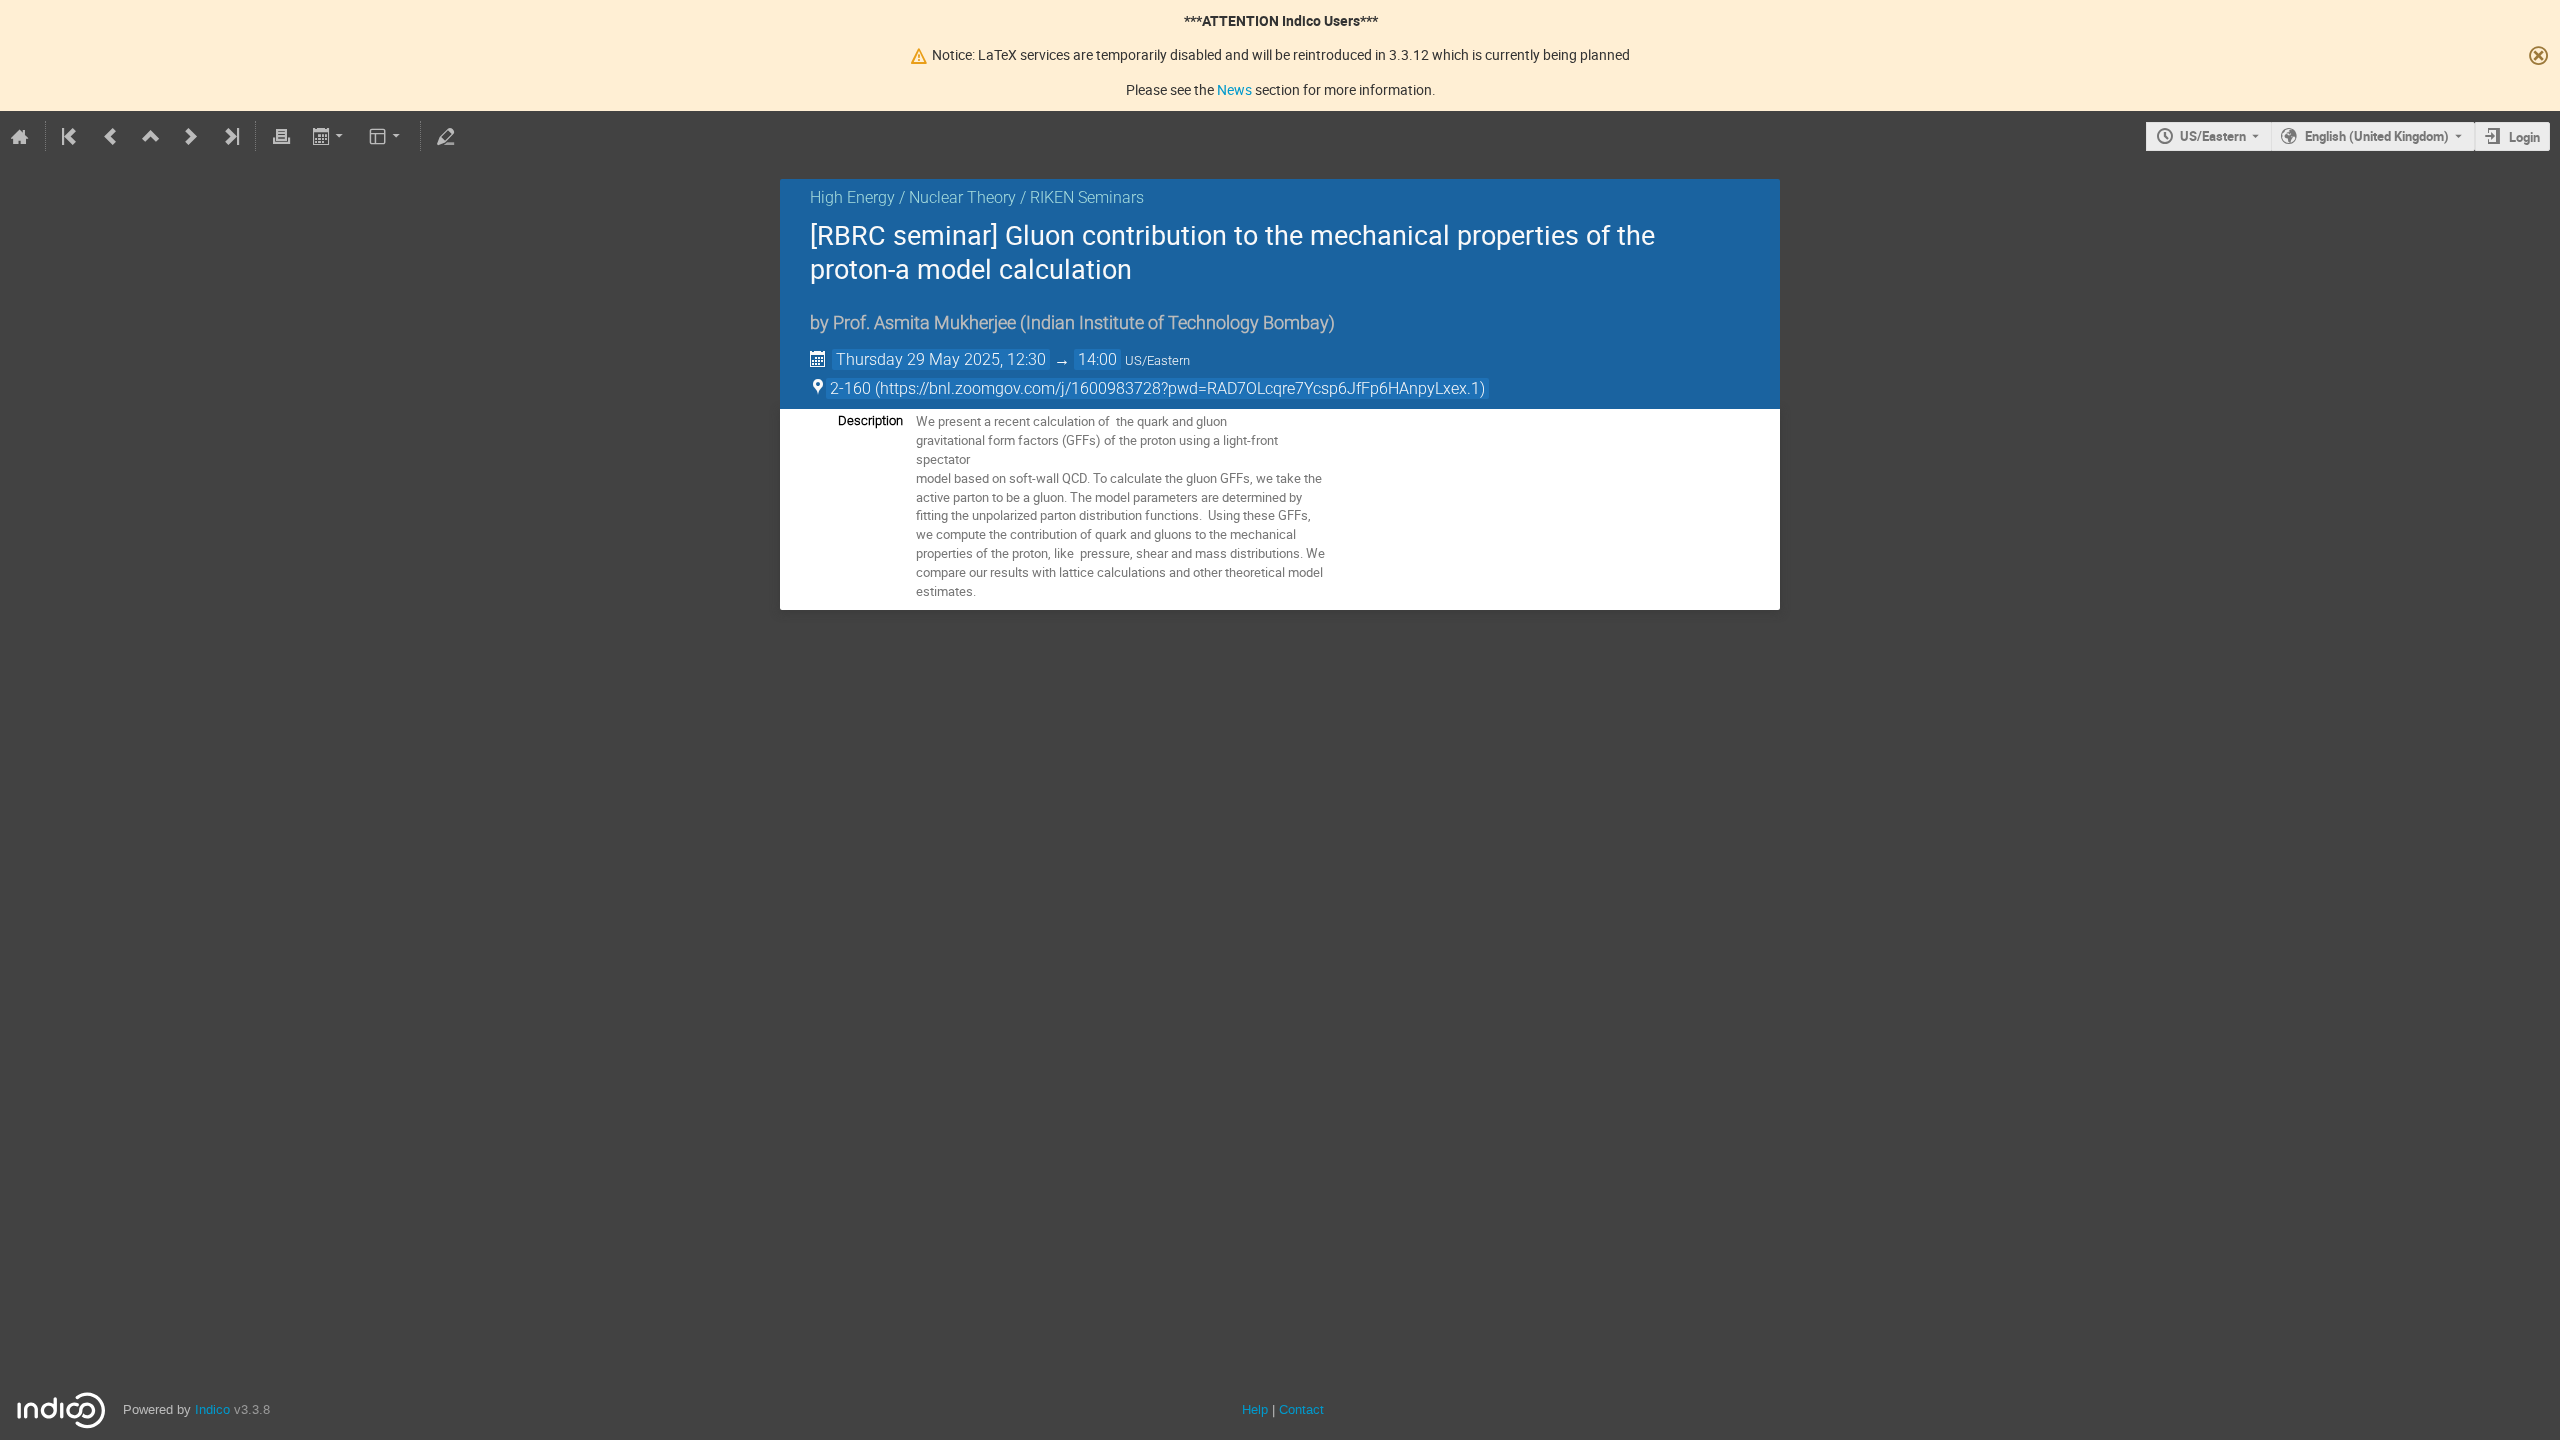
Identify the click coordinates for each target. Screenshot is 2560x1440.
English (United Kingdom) (2377, 136)
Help (1255, 1409)
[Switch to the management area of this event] (446, 136)
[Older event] (111, 136)
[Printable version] (281, 136)
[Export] (329, 136)
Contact (1301, 1409)
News (1234, 89)
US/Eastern (2213, 136)
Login (2524, 137)
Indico (212, 1409)
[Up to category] (151, 136)
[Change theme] (386, 136)
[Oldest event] (71, 136)
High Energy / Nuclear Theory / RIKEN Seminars (977, 197)
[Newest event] (230, 136)
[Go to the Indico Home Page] (20, 136)
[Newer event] (191, 136)
